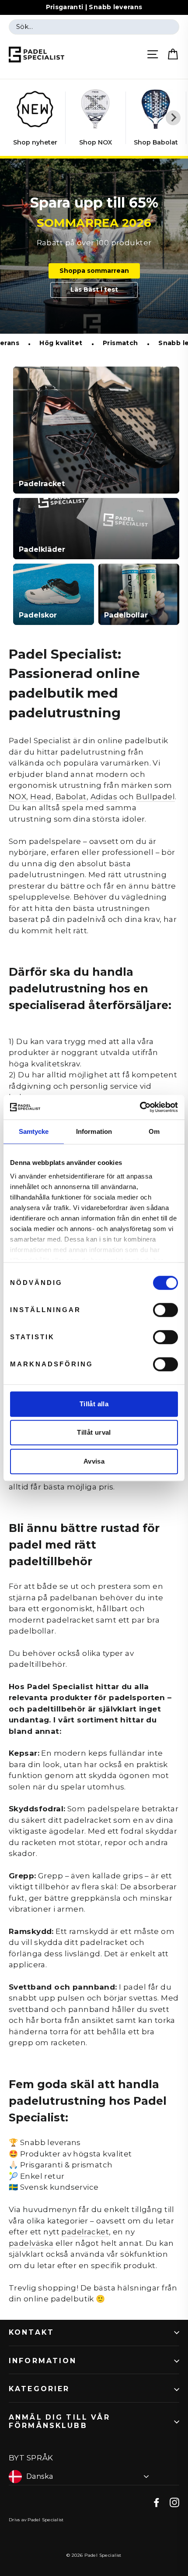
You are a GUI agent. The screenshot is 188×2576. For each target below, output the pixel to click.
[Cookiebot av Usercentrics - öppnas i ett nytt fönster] (140, 1107)
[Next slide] (173, 118)
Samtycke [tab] (34, 1131)
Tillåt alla (94, 1404)
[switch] (165, 1310)
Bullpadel (155, 797)
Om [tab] (154, 1131)
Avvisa (94, 1461)
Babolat (71, 797)
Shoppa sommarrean (94, 271)
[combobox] (94, 27)
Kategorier (39, 2389)
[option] (94, 246)
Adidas (104, 797)
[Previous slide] (15, 118)
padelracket (85, 2232)
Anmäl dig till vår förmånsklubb (59, 2421)
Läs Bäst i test (94, 289)
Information (43, 2361)
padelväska (31, 2243)
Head (41, 797)
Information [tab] (94, 1131)
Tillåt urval (94, 1432)
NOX (17, 797)
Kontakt (31, 2332)
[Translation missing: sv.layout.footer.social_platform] (157, 2502)
